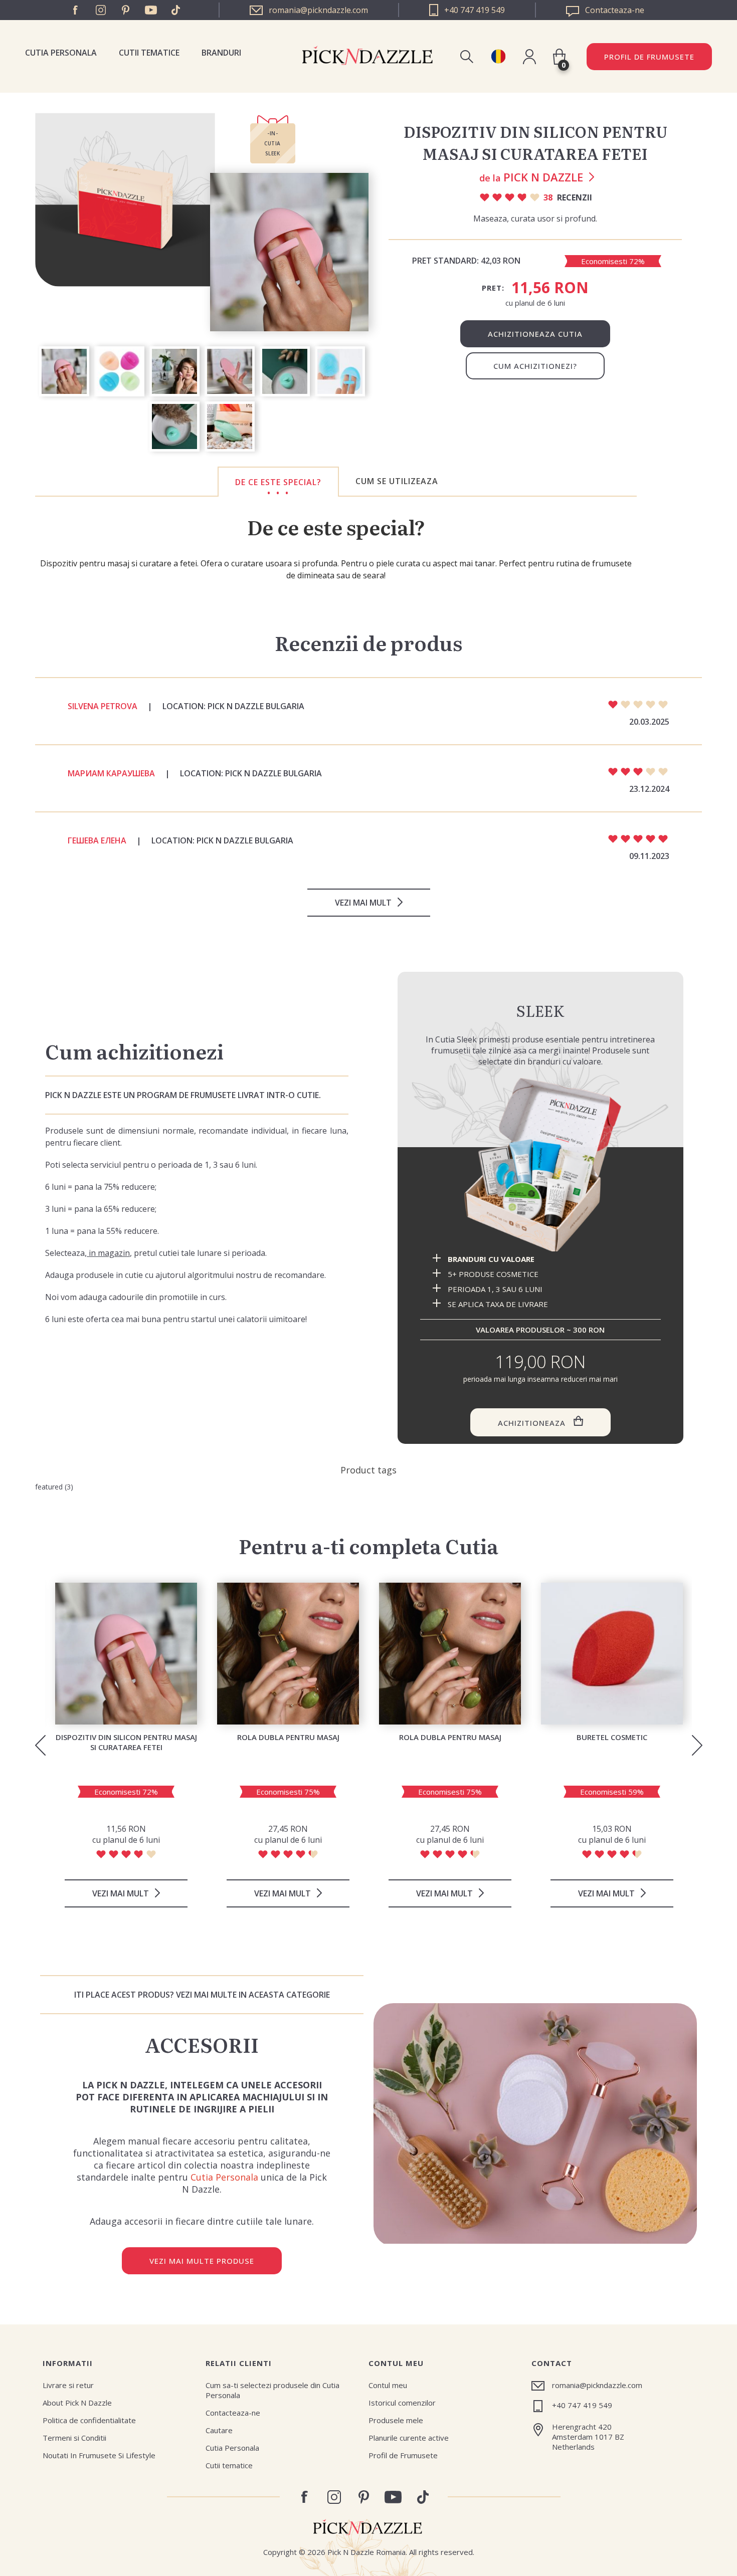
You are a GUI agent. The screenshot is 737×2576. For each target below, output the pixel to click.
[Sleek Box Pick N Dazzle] (540, 1165)
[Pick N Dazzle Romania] (498, 56)
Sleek (540, 1010)
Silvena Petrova (103, 706)
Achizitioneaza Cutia (535, 334)
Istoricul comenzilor (402, 2403)
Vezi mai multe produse (202, 2261)
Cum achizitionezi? (535, 366)
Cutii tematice (149, 53)
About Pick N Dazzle (77, 2403)
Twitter (176, 10)
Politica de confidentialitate (89, 2420)
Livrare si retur (68, 2385)
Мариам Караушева (111, 773)
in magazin (108, 1253)
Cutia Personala (61, 53)
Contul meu (388, 2385)
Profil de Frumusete (649, 57)
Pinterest (126, 10)
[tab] (278, 482)
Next (697, 1745)
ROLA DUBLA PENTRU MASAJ (288, 1737)
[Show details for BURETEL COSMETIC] (612, 1654)
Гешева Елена (97, 840)
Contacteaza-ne (233, 2413)
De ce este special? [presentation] (278, 482)
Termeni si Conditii (74, 2438)
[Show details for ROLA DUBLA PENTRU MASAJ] (288, 1654)
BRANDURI (221, 53)
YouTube (151, 10)
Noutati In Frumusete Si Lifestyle (99, 2455)
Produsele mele (396, 2420)
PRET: (493, 288)
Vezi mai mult (363, 903)
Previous (40, 1745)
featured (49, 1487)
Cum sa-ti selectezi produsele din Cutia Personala (272, 2390)
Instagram (101, 10)
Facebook (76, 10)
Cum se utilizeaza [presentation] (397, 481)
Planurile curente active (409, 2438)
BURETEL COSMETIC (612, 1737)
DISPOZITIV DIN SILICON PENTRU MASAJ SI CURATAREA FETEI (126, 1742)
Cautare (219, 2430)
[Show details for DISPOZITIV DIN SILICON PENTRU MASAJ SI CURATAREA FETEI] (126, 1654)
